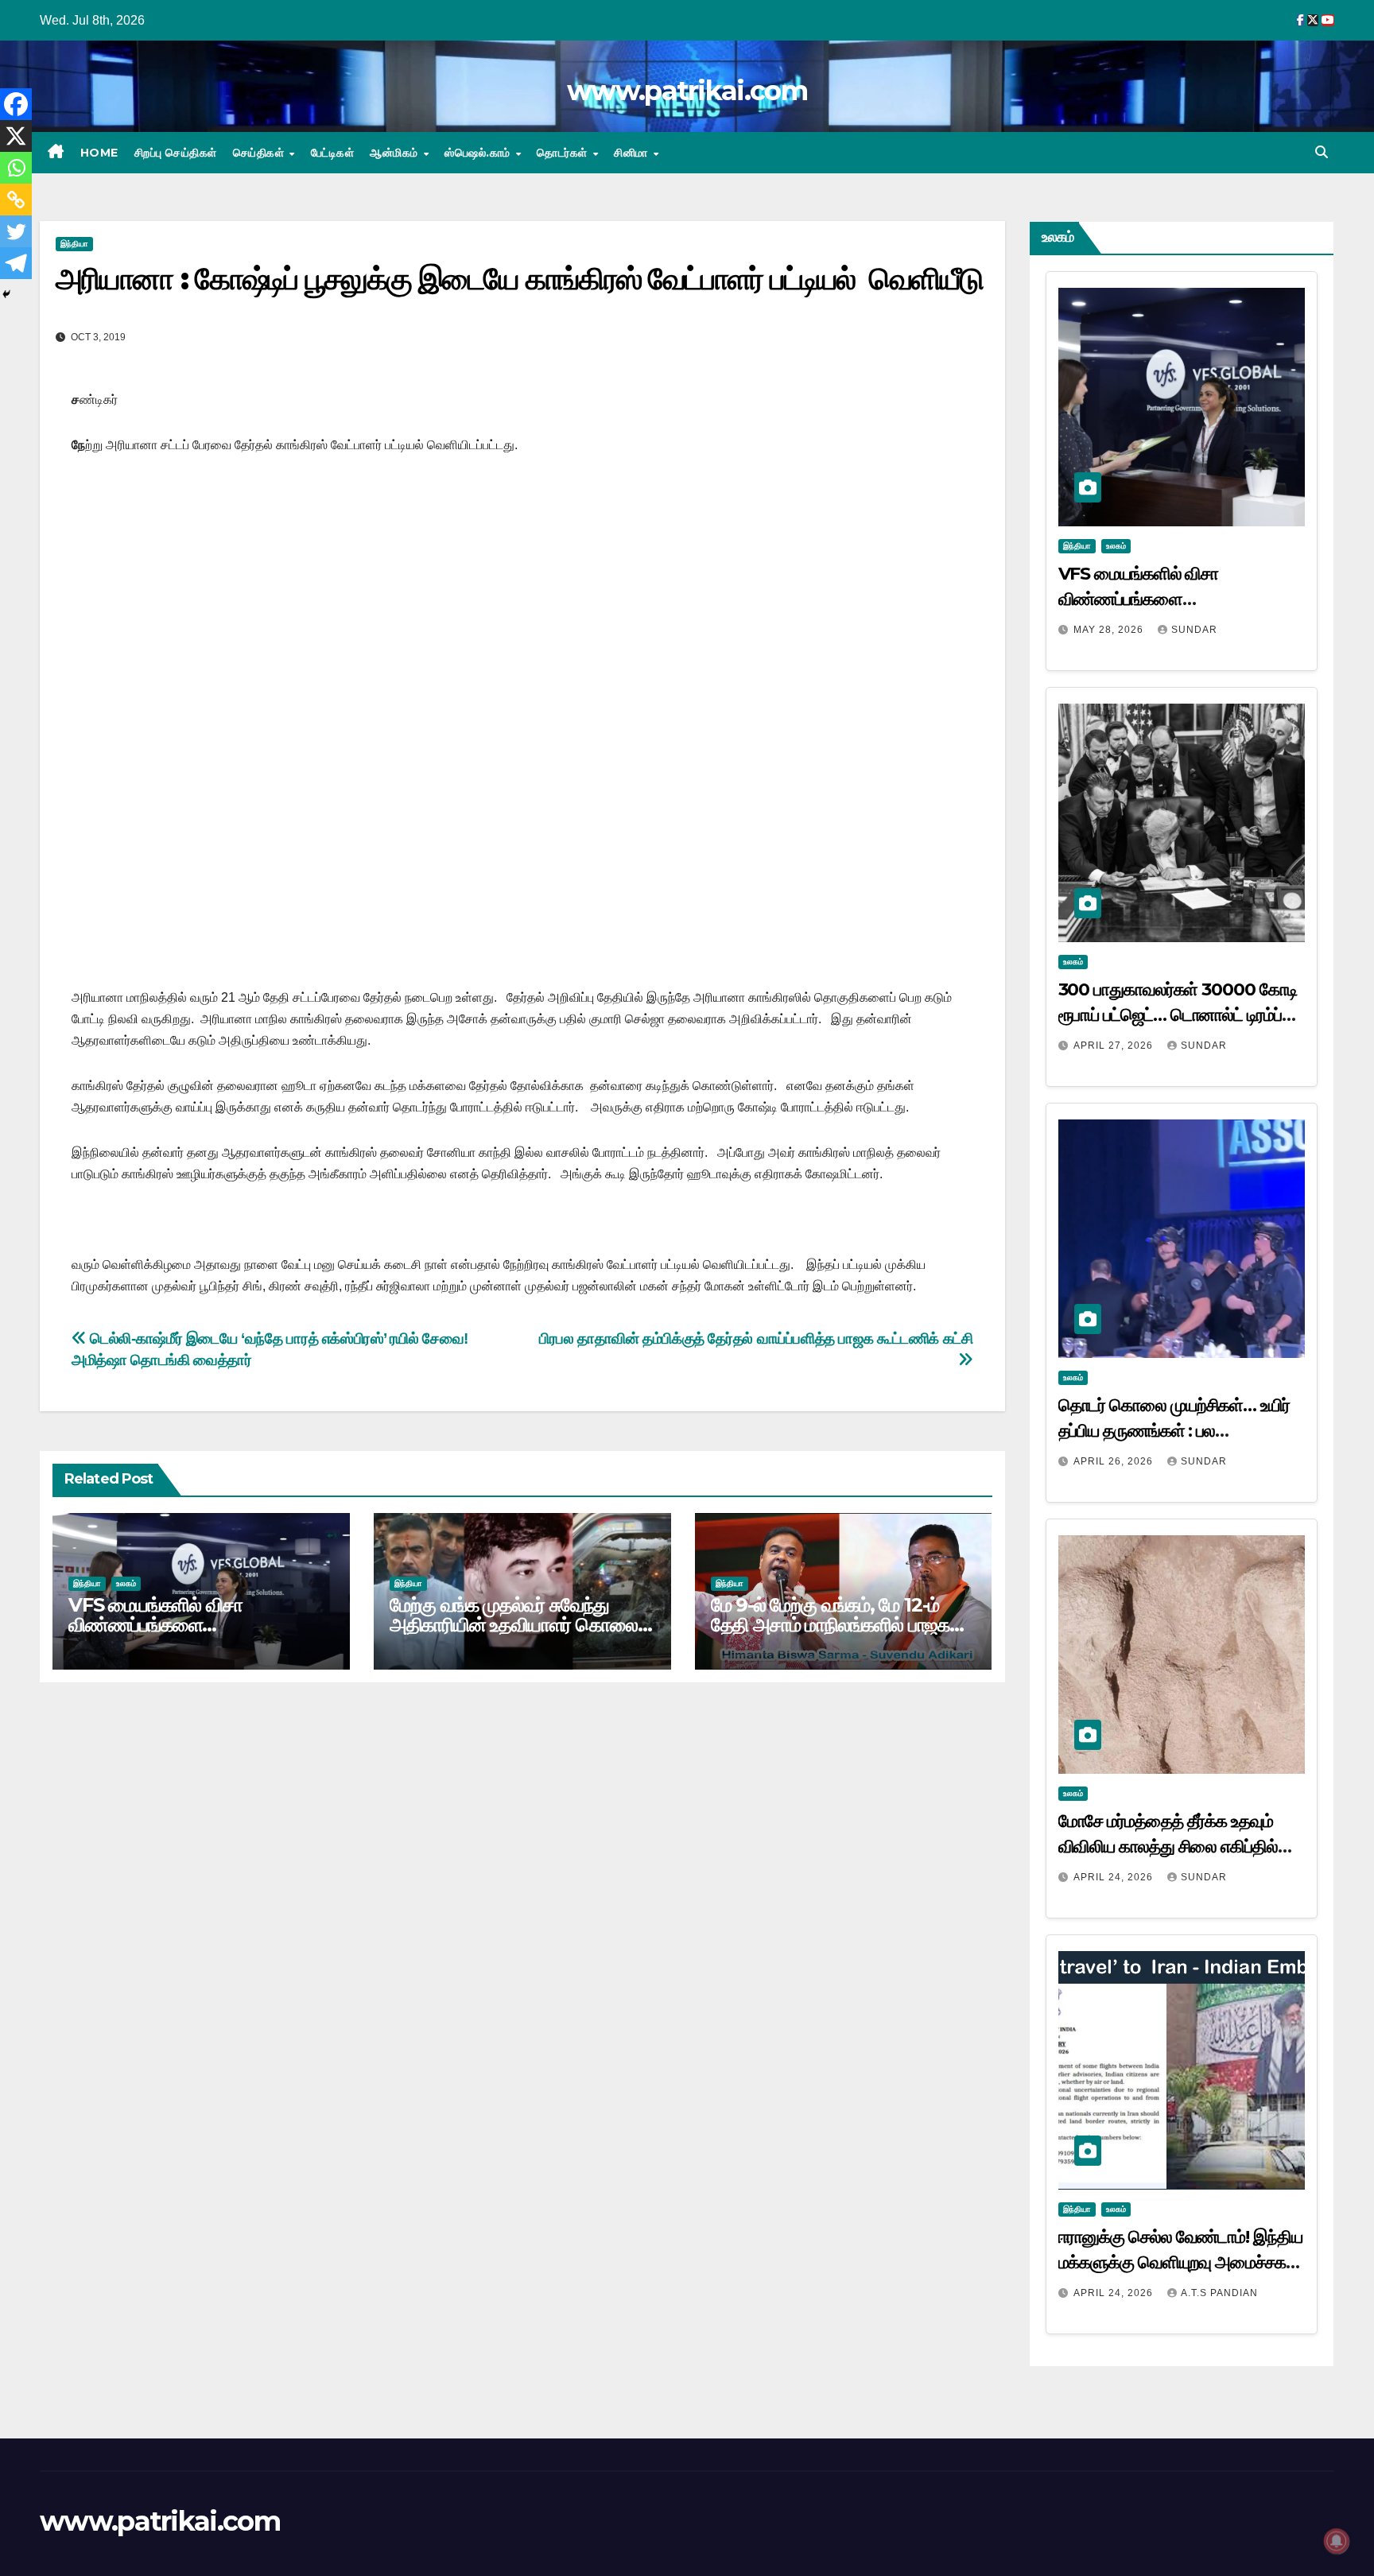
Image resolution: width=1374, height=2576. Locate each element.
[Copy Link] (16, 200)
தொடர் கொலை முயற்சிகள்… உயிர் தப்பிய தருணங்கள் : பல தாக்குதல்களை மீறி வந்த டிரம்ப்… (1174, 1431)
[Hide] (6, 294)
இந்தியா (74, 244)
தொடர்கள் (564, 153)
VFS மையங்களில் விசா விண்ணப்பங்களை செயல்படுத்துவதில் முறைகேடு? (185, 1625)
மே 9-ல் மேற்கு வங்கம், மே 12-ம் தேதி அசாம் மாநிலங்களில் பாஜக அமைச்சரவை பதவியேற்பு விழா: (830, 1625)
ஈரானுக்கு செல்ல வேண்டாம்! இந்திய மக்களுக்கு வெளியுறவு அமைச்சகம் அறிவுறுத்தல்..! (1180, 2262)
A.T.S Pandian (1219, 2293)
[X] (16, 136)
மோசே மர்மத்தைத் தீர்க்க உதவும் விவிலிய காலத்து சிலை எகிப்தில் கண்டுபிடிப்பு (1168, 1847)
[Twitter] (16, 231)
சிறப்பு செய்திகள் (176, 153)
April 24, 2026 (1115, 1877)
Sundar (1194, 630)
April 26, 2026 (1115, 1461)
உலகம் (126, 1583)
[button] (1322, 152)
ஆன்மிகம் (396, 153)
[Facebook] (16, 104)
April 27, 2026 (1115, 1046)
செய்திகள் (260, 153)
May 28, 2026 (1110, 630)
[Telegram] (16, 263)
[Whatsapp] (16, 168)
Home (99, 153)
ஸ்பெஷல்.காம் (479, 153)
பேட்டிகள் (333, 153)
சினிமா (633, 153)
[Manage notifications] (1337, 2541)
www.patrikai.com (687, 91)
